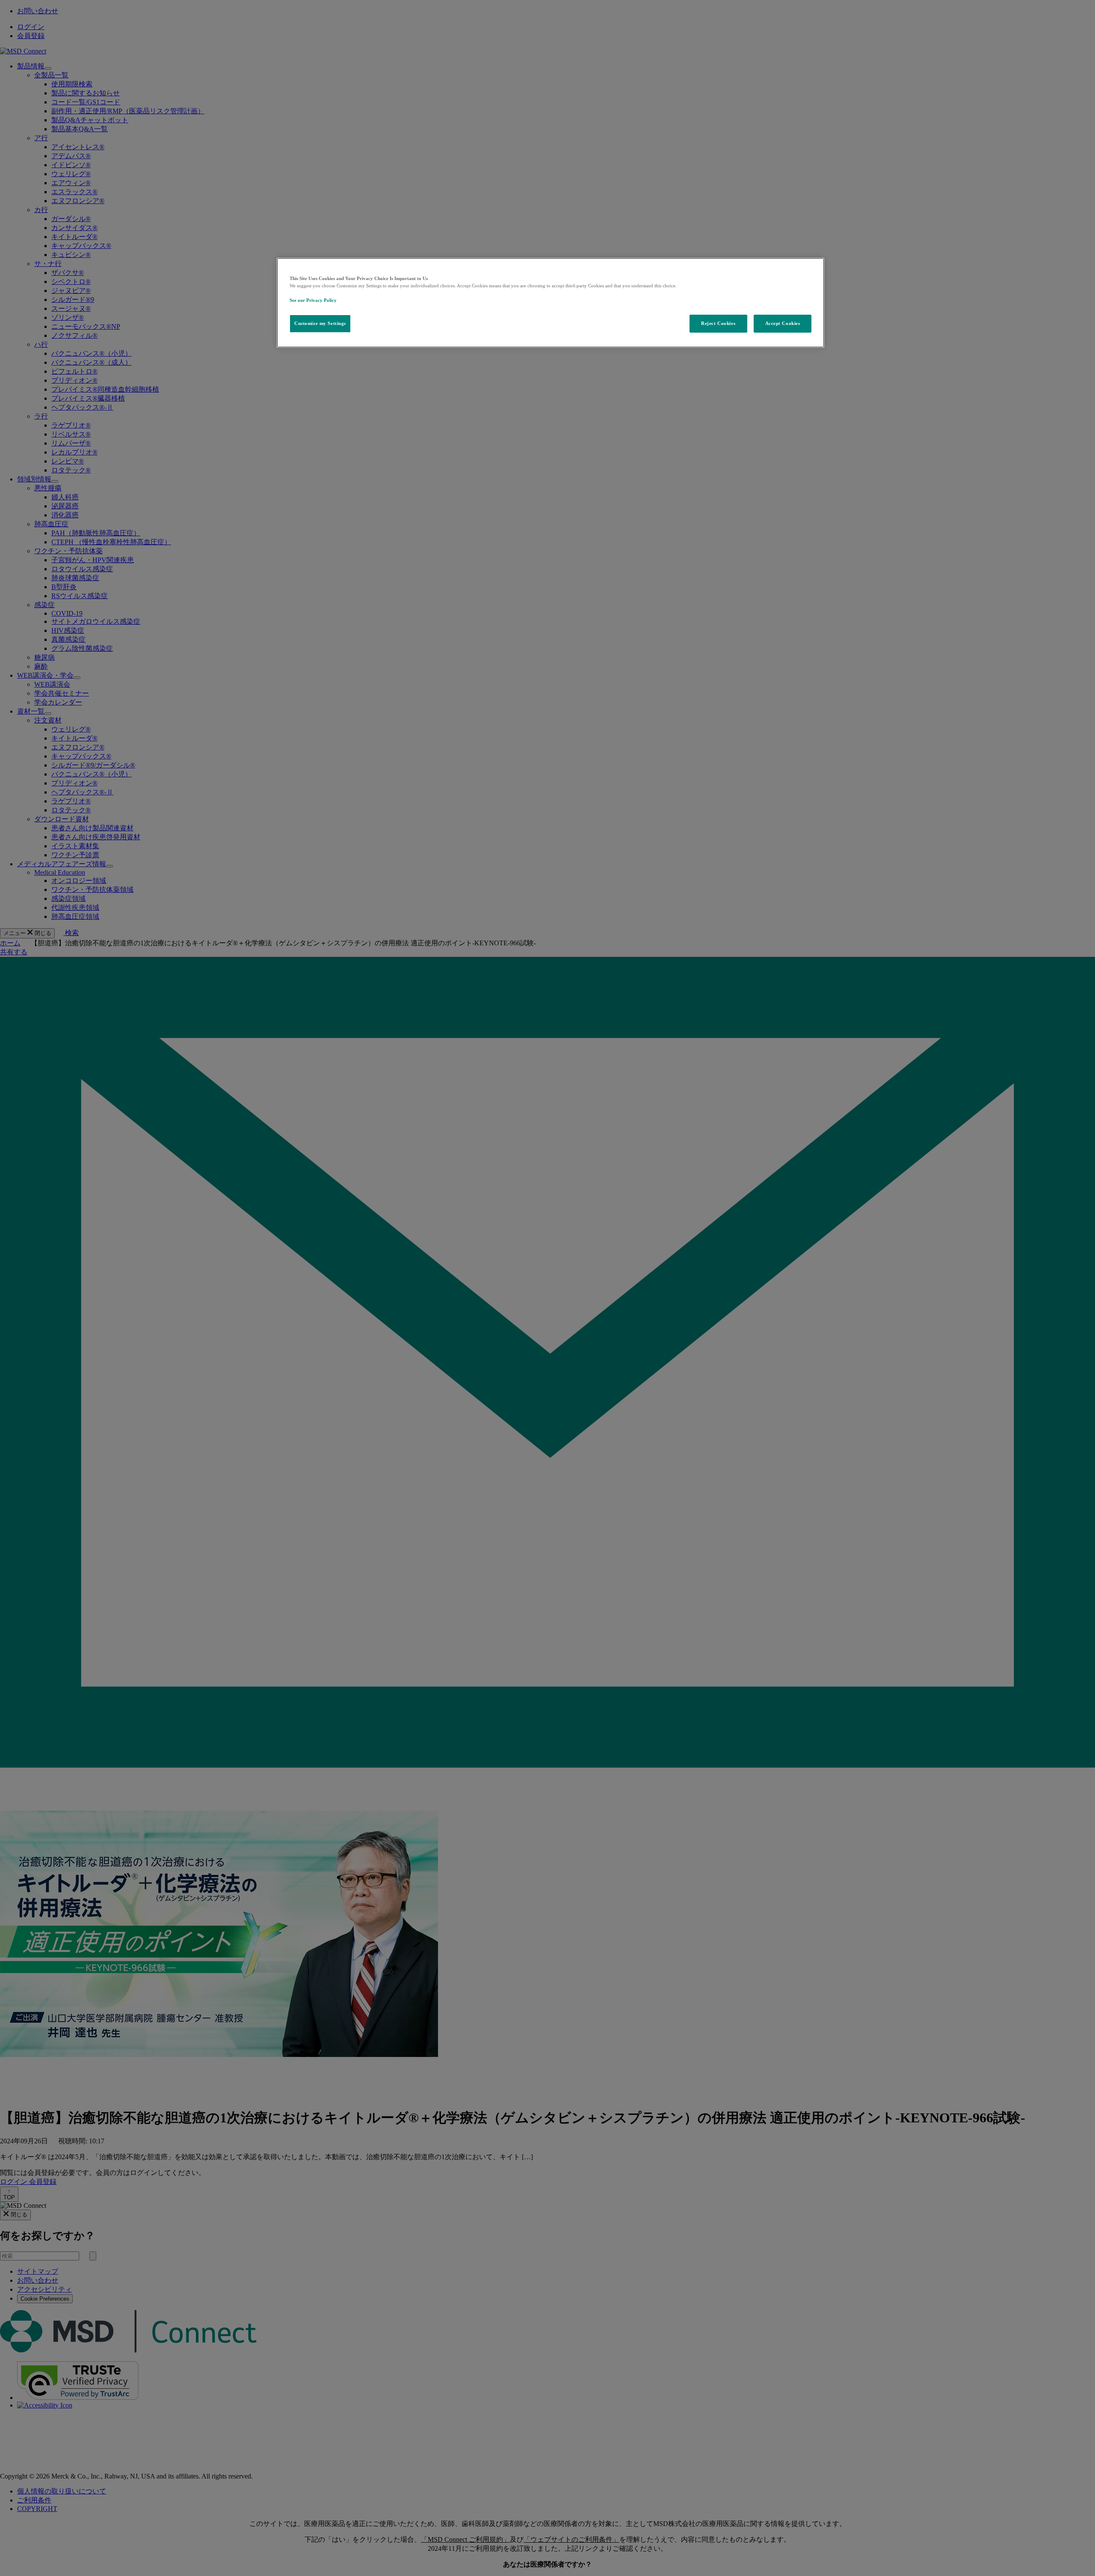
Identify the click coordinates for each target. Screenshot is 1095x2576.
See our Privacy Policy (313, 300)
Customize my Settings (320, 323)
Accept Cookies (783, 323)
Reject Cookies (718, 323)
